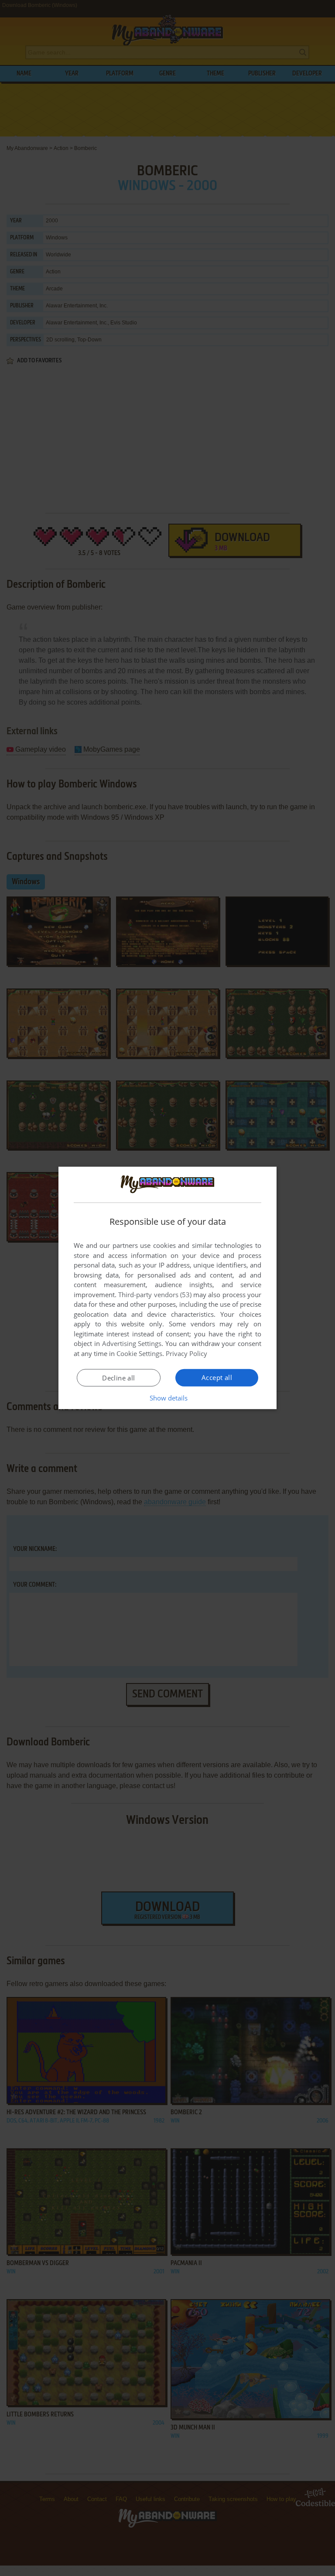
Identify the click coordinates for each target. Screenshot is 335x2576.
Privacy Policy (186, 1353)
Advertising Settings (132, 1343)
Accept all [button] (217, 1377)
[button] (168, 1398)
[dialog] (167, 1288)
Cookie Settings (139, 1353)
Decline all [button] (118, 1378)
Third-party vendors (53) (155, 1295)
